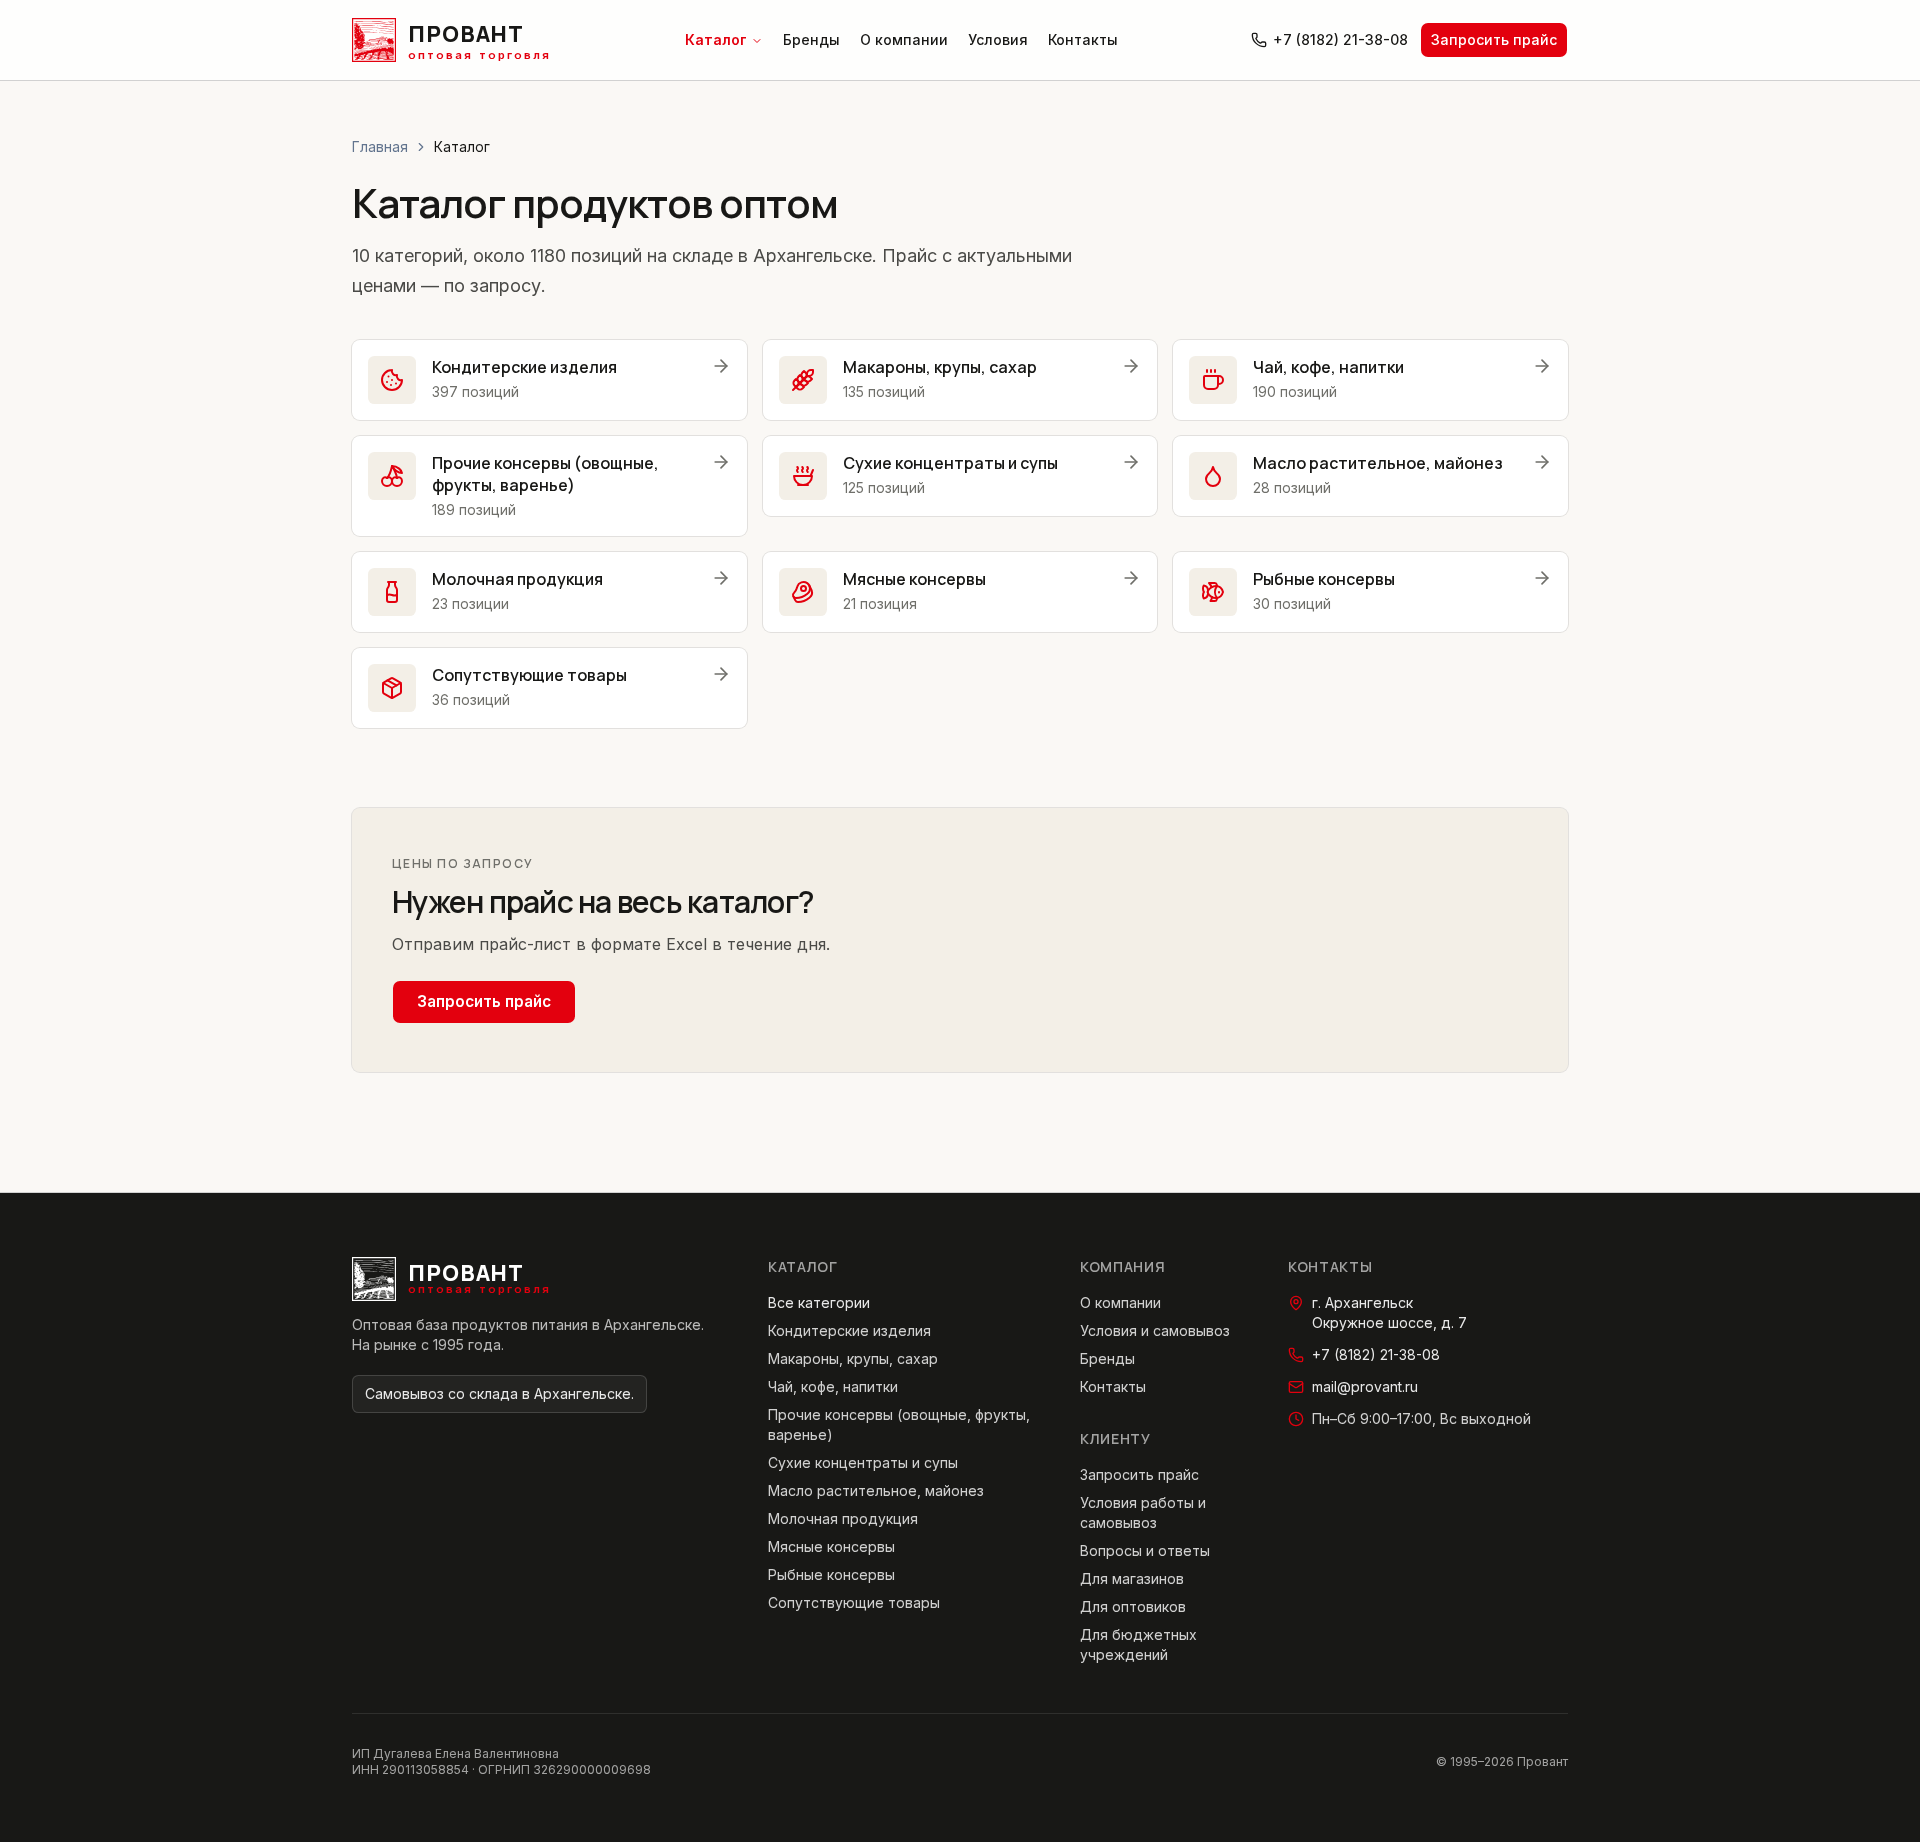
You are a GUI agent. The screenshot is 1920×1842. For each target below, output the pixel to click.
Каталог (716, 39)
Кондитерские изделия (849, 1330)
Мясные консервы (831, 1546)
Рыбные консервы (831, 1574)
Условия (998, 39)
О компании (904, 39)
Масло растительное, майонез (876, 1490)
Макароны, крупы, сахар (853, 1358)
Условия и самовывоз (1155, 1330)
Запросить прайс (1494, 39)
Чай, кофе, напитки (833, 1386)
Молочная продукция (843, 1518)
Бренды (811, 39)
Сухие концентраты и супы (863, 1462)
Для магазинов (1132, 1578)
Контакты (1083, 39)
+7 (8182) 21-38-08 (1340, 39)
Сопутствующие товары (854, 1602)
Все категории (819, 1302)
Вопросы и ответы (1145, 1550)
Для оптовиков (1133, 1606)
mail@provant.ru (1365, 1386)
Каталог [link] (462, 146)
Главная (380, 146)
